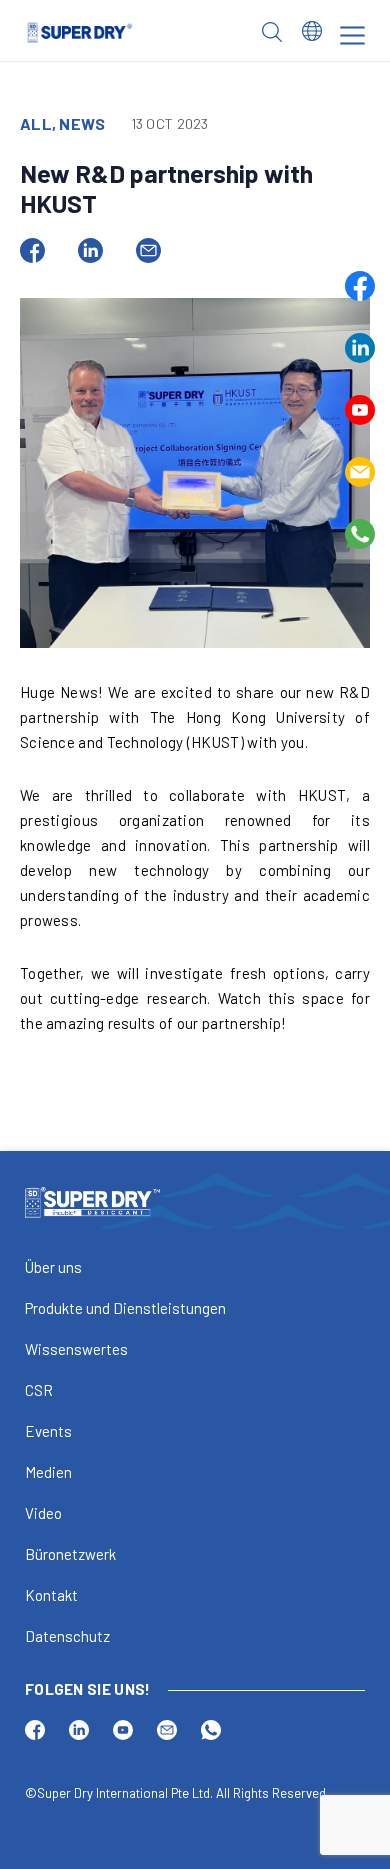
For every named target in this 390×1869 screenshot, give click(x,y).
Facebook (360, 286)
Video (43, 1513)
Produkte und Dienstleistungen (125, 1308)
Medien (48, 1472)
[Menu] (352, 35)
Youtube (360, 410)
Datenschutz (67, 1636)
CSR (39, 1390)
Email (360, 472)
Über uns (53, 1267)
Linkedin (360, 348)
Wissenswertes (76, 1349)
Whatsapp (360, 534)
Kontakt (51, 1595)
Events (48, 1431)
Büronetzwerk (70, 1554)
